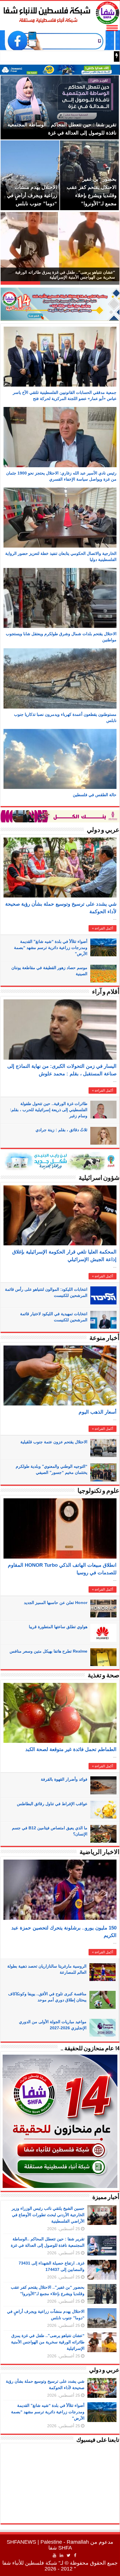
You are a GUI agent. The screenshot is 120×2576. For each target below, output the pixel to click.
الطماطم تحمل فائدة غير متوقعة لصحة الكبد (71, 1749)
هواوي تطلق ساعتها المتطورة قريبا (58, 1627)
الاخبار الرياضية (99, 1852)
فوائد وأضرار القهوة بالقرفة (64, 1779)
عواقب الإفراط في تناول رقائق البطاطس (52, 1804)
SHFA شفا (60, 2548)
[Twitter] (69, 2555)
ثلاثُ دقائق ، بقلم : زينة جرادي (61, 1130)
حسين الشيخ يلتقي (91, 57)
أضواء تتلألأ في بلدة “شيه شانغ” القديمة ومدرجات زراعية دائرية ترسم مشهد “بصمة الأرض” (51, 948)
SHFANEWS (21, 2542)
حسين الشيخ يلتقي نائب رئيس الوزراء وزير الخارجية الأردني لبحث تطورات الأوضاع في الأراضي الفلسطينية (48, 2215)
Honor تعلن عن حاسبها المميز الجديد (56, 1603)
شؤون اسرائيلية (99, 1178)
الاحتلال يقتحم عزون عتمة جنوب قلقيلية (54, 1442)
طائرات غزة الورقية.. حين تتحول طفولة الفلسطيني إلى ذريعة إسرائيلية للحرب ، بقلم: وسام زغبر (49, 1110)
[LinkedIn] (61, 2555)
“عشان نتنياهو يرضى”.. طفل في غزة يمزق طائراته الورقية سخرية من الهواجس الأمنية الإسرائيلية (48, 2342)
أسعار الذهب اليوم (98, 1412)
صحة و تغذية (104, 1676)
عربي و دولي (103, 830)
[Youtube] (54, 2555)
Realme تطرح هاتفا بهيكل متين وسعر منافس (48, 1651)
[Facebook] (75, 2555)
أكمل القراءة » (103, 928)
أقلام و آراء (106, 992)
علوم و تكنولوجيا (98, 1491)
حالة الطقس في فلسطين (95, 795)
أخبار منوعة (104, 1338)
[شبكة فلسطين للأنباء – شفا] (60, 12)
